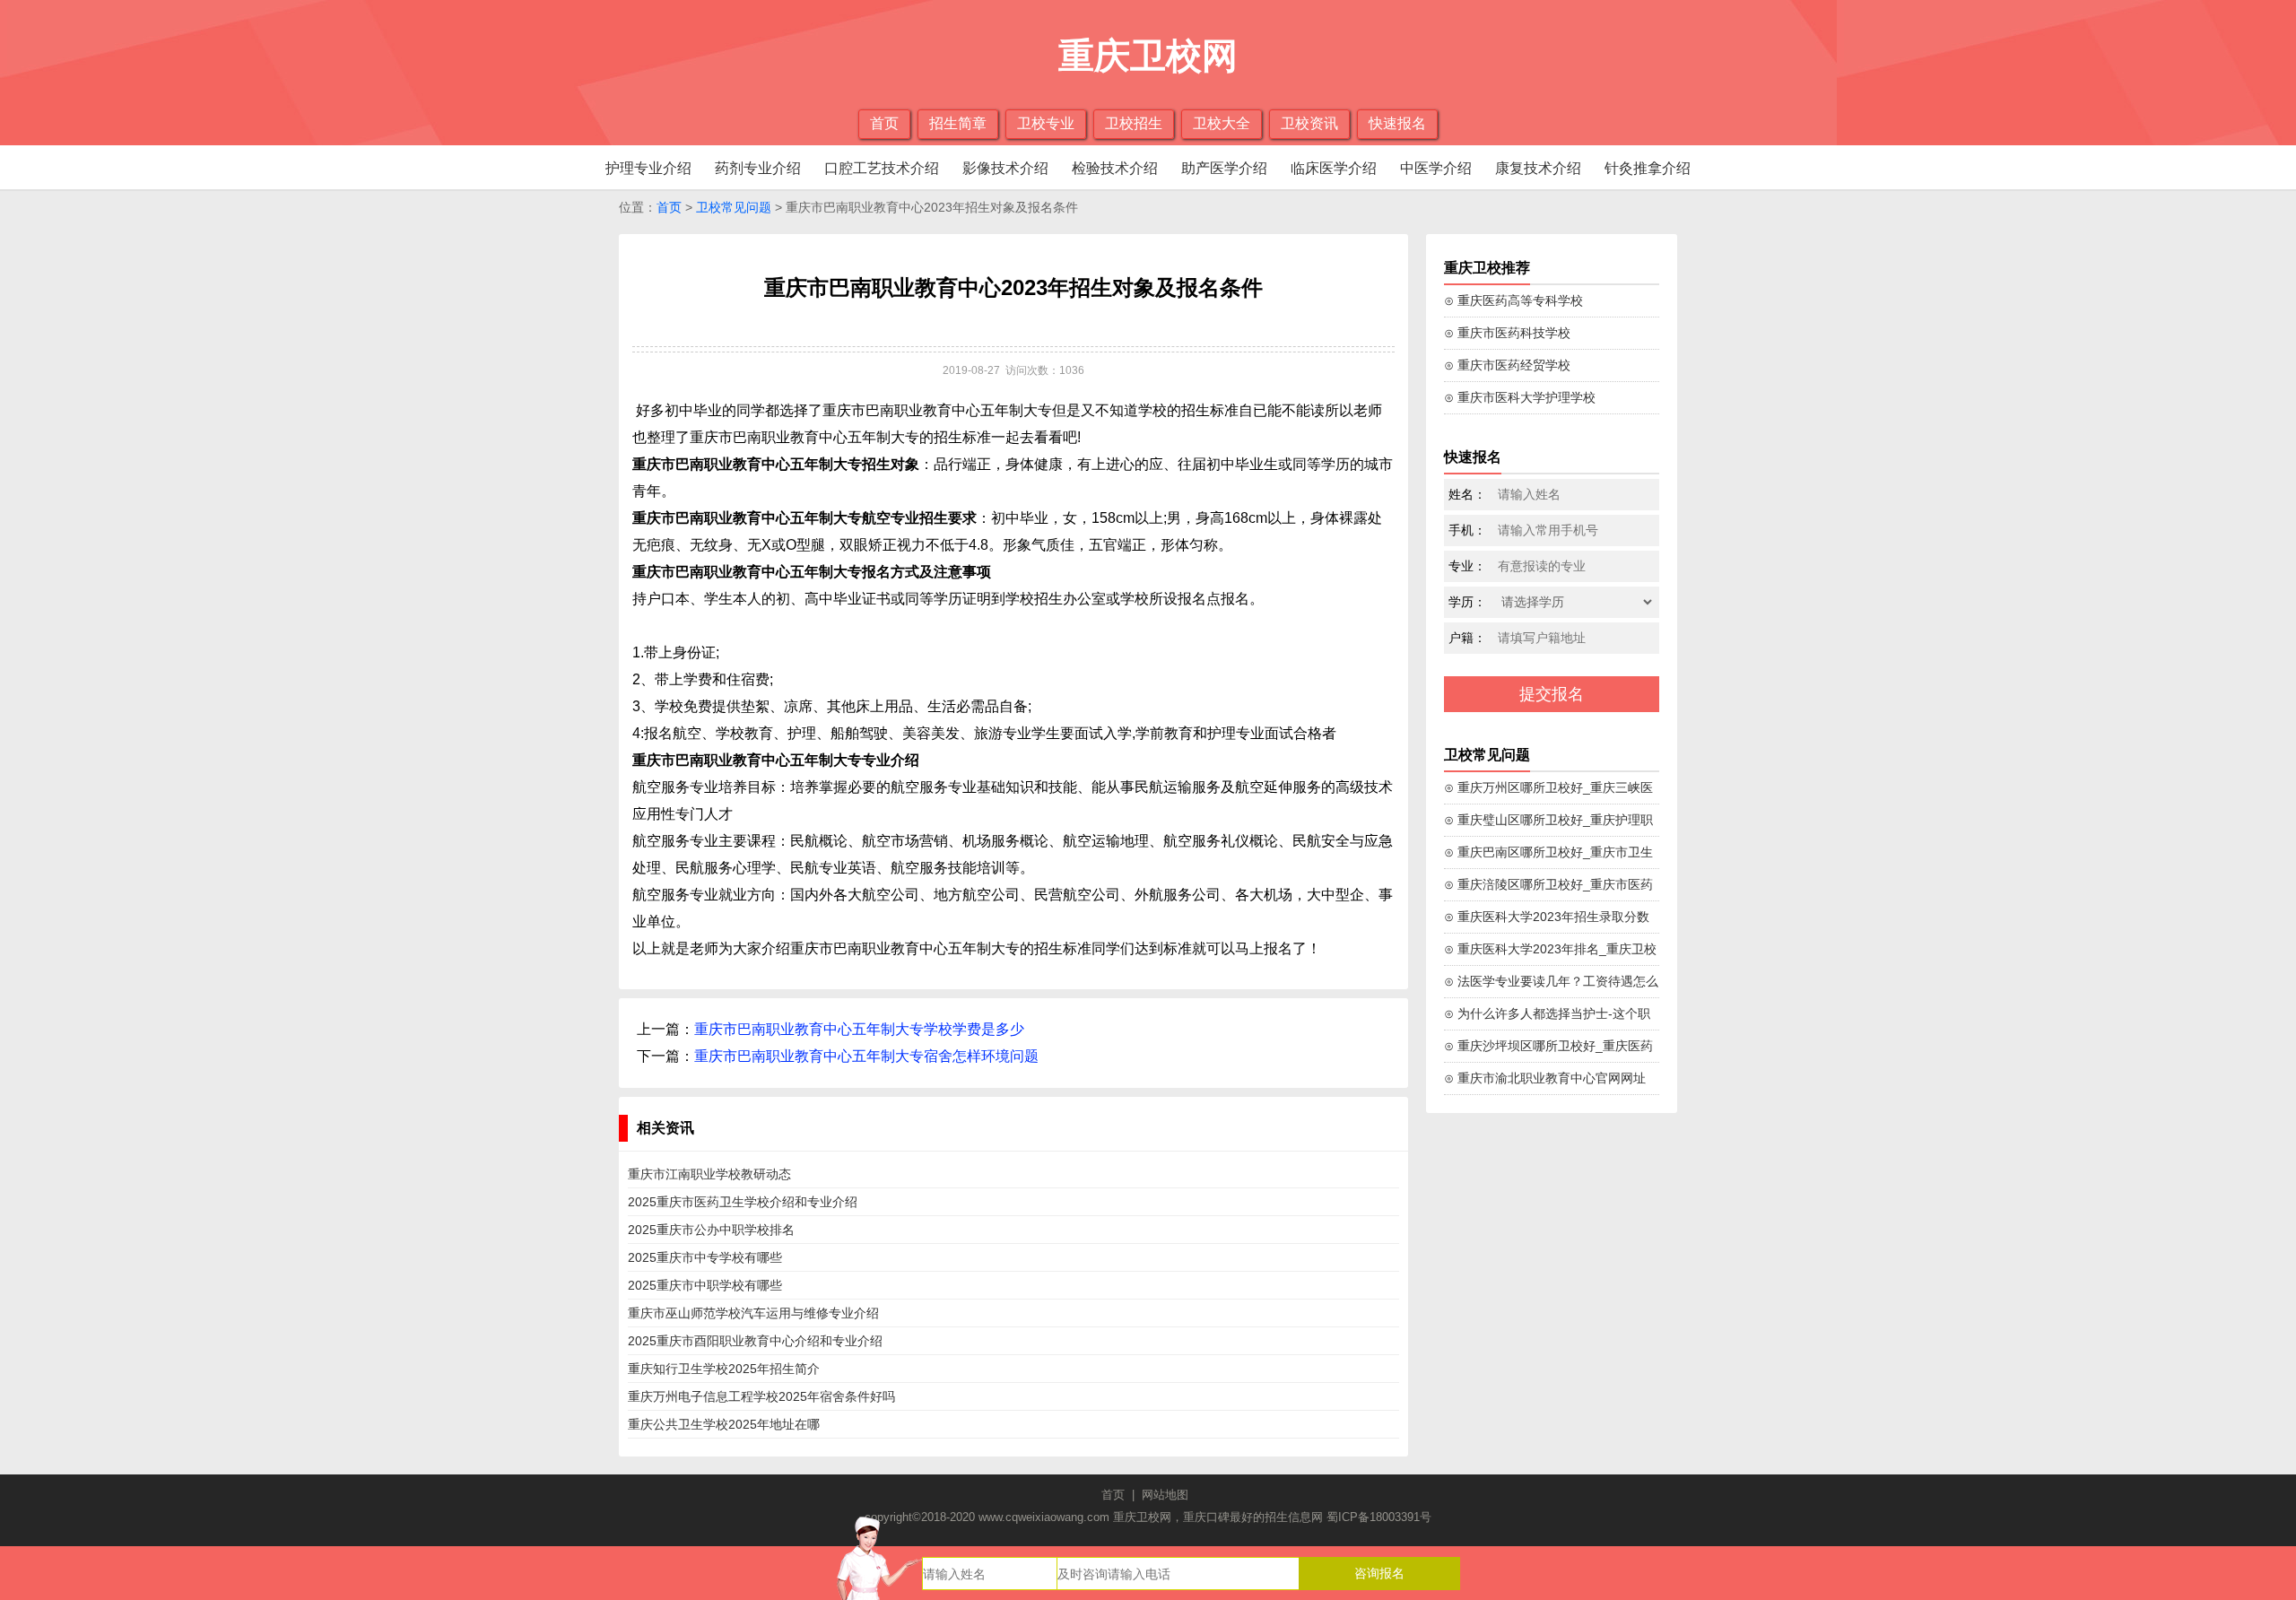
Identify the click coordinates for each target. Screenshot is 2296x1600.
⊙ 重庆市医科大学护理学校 (1520, 397)
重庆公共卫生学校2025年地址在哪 (724, 1424)
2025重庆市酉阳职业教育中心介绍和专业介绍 (755, 1341)
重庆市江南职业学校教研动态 (709, 1174)
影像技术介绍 (1005, 168)
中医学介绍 (1436, 168)
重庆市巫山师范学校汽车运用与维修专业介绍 (753, 1313)
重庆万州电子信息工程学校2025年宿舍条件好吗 (761, 1396)
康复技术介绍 (1538, 168)
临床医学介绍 (1334, 168)
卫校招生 (1134, 123)
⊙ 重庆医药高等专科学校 (1513, 300)
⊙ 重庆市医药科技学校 (1507, 333)
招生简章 (958, 123)
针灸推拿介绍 (1648, 168)
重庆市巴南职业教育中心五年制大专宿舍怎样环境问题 (866, 1056)
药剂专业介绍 (758, 168)
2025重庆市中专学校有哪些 (705, 1257)
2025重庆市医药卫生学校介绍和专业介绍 (743, 1202)
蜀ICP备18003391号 (1379, 1517)
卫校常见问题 (734, 207)
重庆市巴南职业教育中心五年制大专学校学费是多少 (859, 1029)
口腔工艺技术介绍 (882, 168)
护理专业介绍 (648, 168)
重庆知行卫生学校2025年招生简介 (724, 1369)
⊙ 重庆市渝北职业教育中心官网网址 (1545, 1078)
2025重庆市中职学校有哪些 (705, 1285)
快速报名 (1397, 123)
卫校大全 (1222, 123)
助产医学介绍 (1224, 168)
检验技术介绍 (1115, 168)
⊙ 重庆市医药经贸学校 (1507, 365)
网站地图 (1165, 1495)
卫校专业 (1046, 123)
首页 (884, 123)
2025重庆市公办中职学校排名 (711, 1230)
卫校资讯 (1309, 123)
